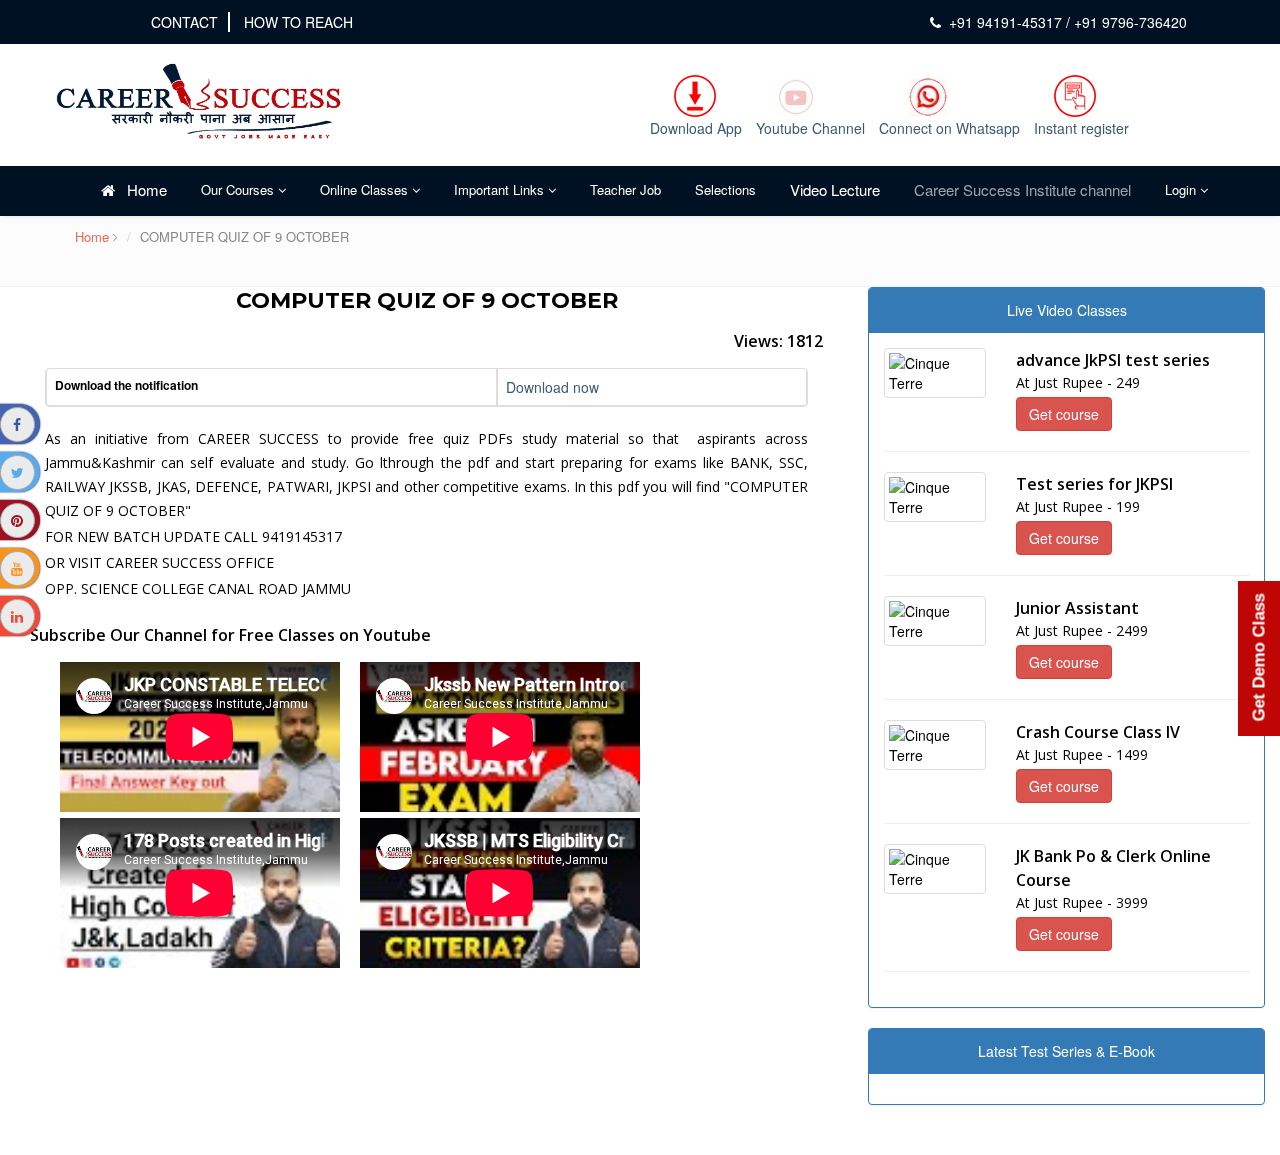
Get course (1064, 414)
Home (141, 189)
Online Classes (366, 189)
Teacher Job (625, 189)
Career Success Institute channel (1022, 189)
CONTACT (184, 22)
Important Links (501, 189)
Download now (552, 387)
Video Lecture (835, 189)
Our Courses (239, 189)
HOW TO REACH (298, 22)
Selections (725, 189)
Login (1182, 189)
